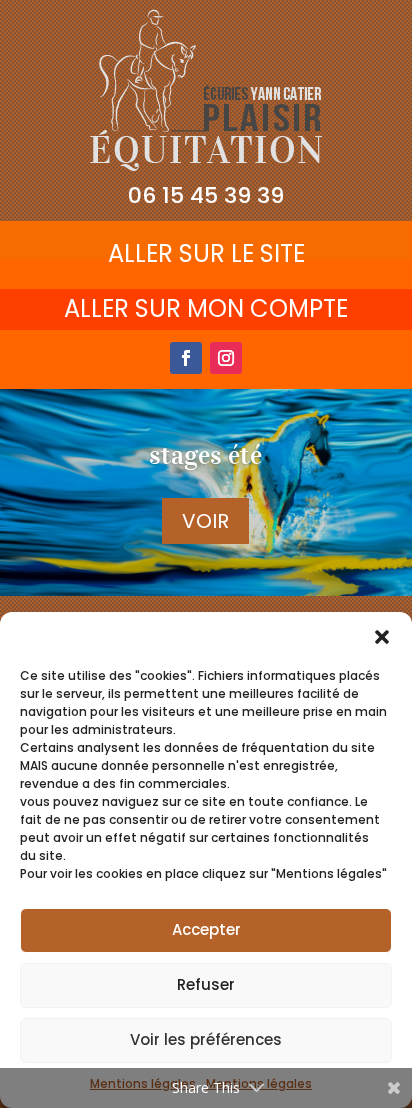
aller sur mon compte (206, 308)
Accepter (206, 929)
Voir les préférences (206, 1039)
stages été (205, 454)
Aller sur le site (206, 253)
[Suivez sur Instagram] (226, 358)
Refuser (206, 984)
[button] (382, 637)
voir (205, 521)
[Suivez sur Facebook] (186, 358)
